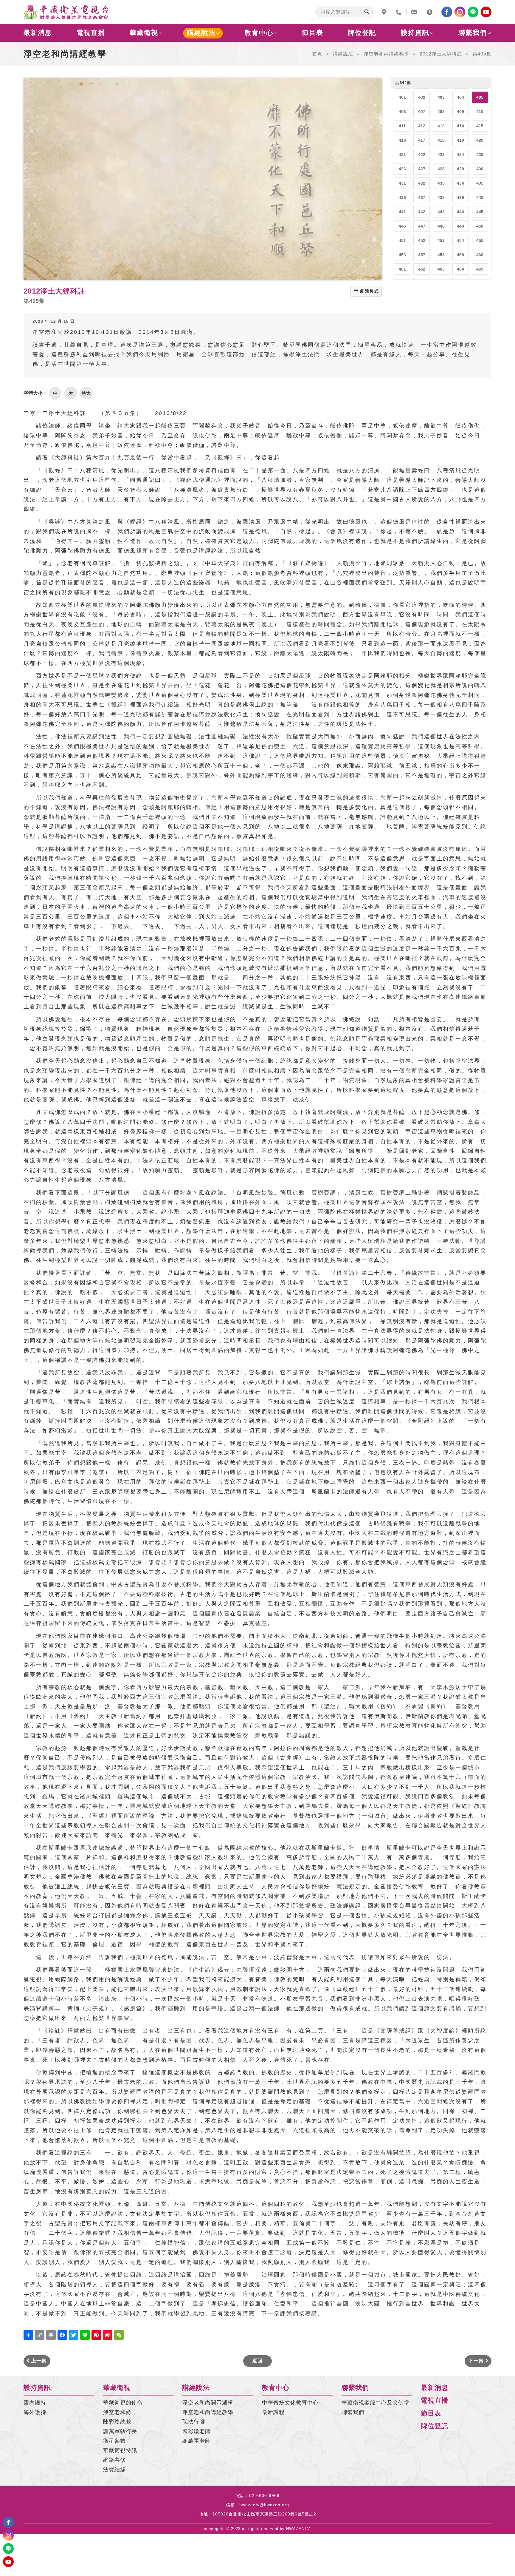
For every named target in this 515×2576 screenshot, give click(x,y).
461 (402, 269)
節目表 (313, 33)
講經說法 (201, 33)
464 (460, 269)
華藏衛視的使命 (123, 2403)
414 (460, 126)
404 (460, 97)
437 (422, 197)
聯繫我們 (473, 33)
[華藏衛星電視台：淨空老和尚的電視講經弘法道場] (66, 12)
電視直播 (91, 33)
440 (480, 197)
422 (422, 155)
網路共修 (114, 2460)
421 (402, 155)
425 (480, 155)
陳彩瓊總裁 (117, 2422)
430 (480, 169)
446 (402, 226)
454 (460, 240)
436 (402, 197)
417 (422, 140)
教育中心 (259, 33)
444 (460, 212)
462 (422, 269)
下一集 (477, 2361)
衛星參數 (114, 2441)
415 (480, 126)
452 (422, 240)
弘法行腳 (194, 2422)
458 (441, 255)
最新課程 (273, 2412)
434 (460, 183)
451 (402, 240)
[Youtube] (486, 12)
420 (480, 140)
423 (441, 155)
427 (422, 169)
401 (402, 97)
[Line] (473, 12)
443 (441, 212)
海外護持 (35, 2412)
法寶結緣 (114, 2469)
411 (402, 126)
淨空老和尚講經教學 (386, 54)
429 (460, 169)
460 (480, 255)
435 (480, 183)
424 (460, 155)
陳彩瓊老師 (197, 2431)
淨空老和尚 (117, 2412)
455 (480, 240)
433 (441, 183)
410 (480, 112)
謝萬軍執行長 (120, 2431)
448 (441, 226)
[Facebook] (447, 12)
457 (422, 255)
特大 (86, 393)
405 (480, 97)
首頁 (317, 54)
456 (402, 255)
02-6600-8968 (264, 2495)
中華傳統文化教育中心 (290, 2403)
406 (402, 112)
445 (480, 212)
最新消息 (38, 33)
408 (441, 112)
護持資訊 (415, 33)
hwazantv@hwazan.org (264, 2505)
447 (422, 226)
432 (422, 183)
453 (441, 240)
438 (441, 197)
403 (441, 97)
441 (402, 212)
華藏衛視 (144, 33)
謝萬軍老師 (197, 2441)
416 (402, 140)
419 (460, 140)
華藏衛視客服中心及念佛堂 (376, 2403)
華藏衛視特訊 (120, 2450)
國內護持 (35, 2403)
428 (441, 169)
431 (402, 183)
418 (441, 140)
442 (422, 212)
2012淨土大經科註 (441, 54)
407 (422, 112)
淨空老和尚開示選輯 (208, 2403)
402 (422, 97)
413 (441, 126)
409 (460, 112)
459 (460, 255)
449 (460, 226)
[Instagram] (460, 12)
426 (402, 169)
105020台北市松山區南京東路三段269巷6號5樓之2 (264, 2514)
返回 (257, 2361)
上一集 (38, 2361)
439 (460, 197)
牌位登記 (362, 33)
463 (441, 269)
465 (480, 269)
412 (422, 126)
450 (480, 226)
